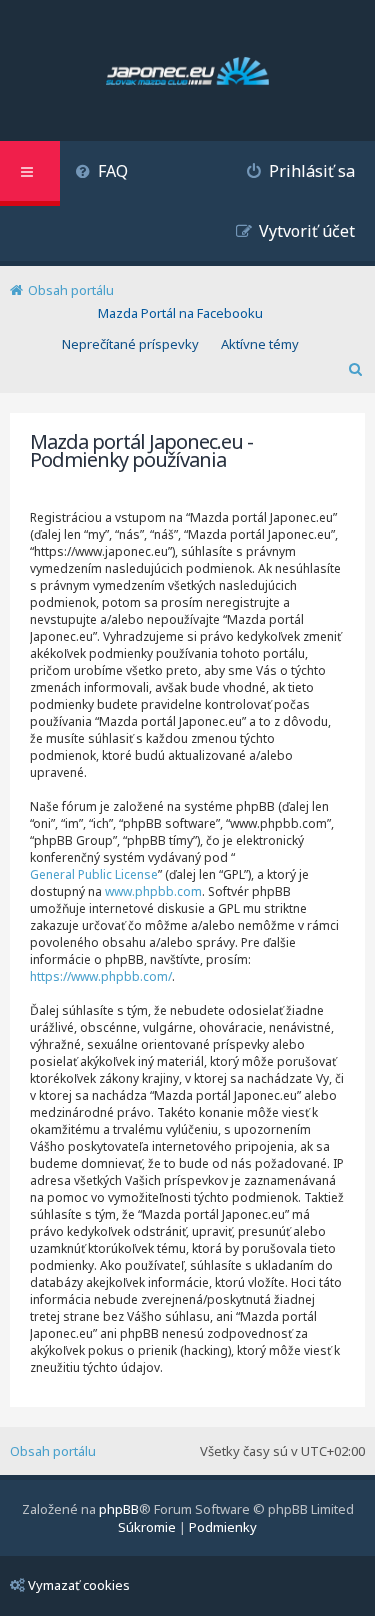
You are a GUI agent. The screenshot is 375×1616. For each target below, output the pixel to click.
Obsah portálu (53, 1451)
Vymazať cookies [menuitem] (79, 1585)
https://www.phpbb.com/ (101, 976)
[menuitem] (101, 173)
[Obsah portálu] (187, 73)
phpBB (119, 1509)
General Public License (94, 874)
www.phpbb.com (153, 891)
